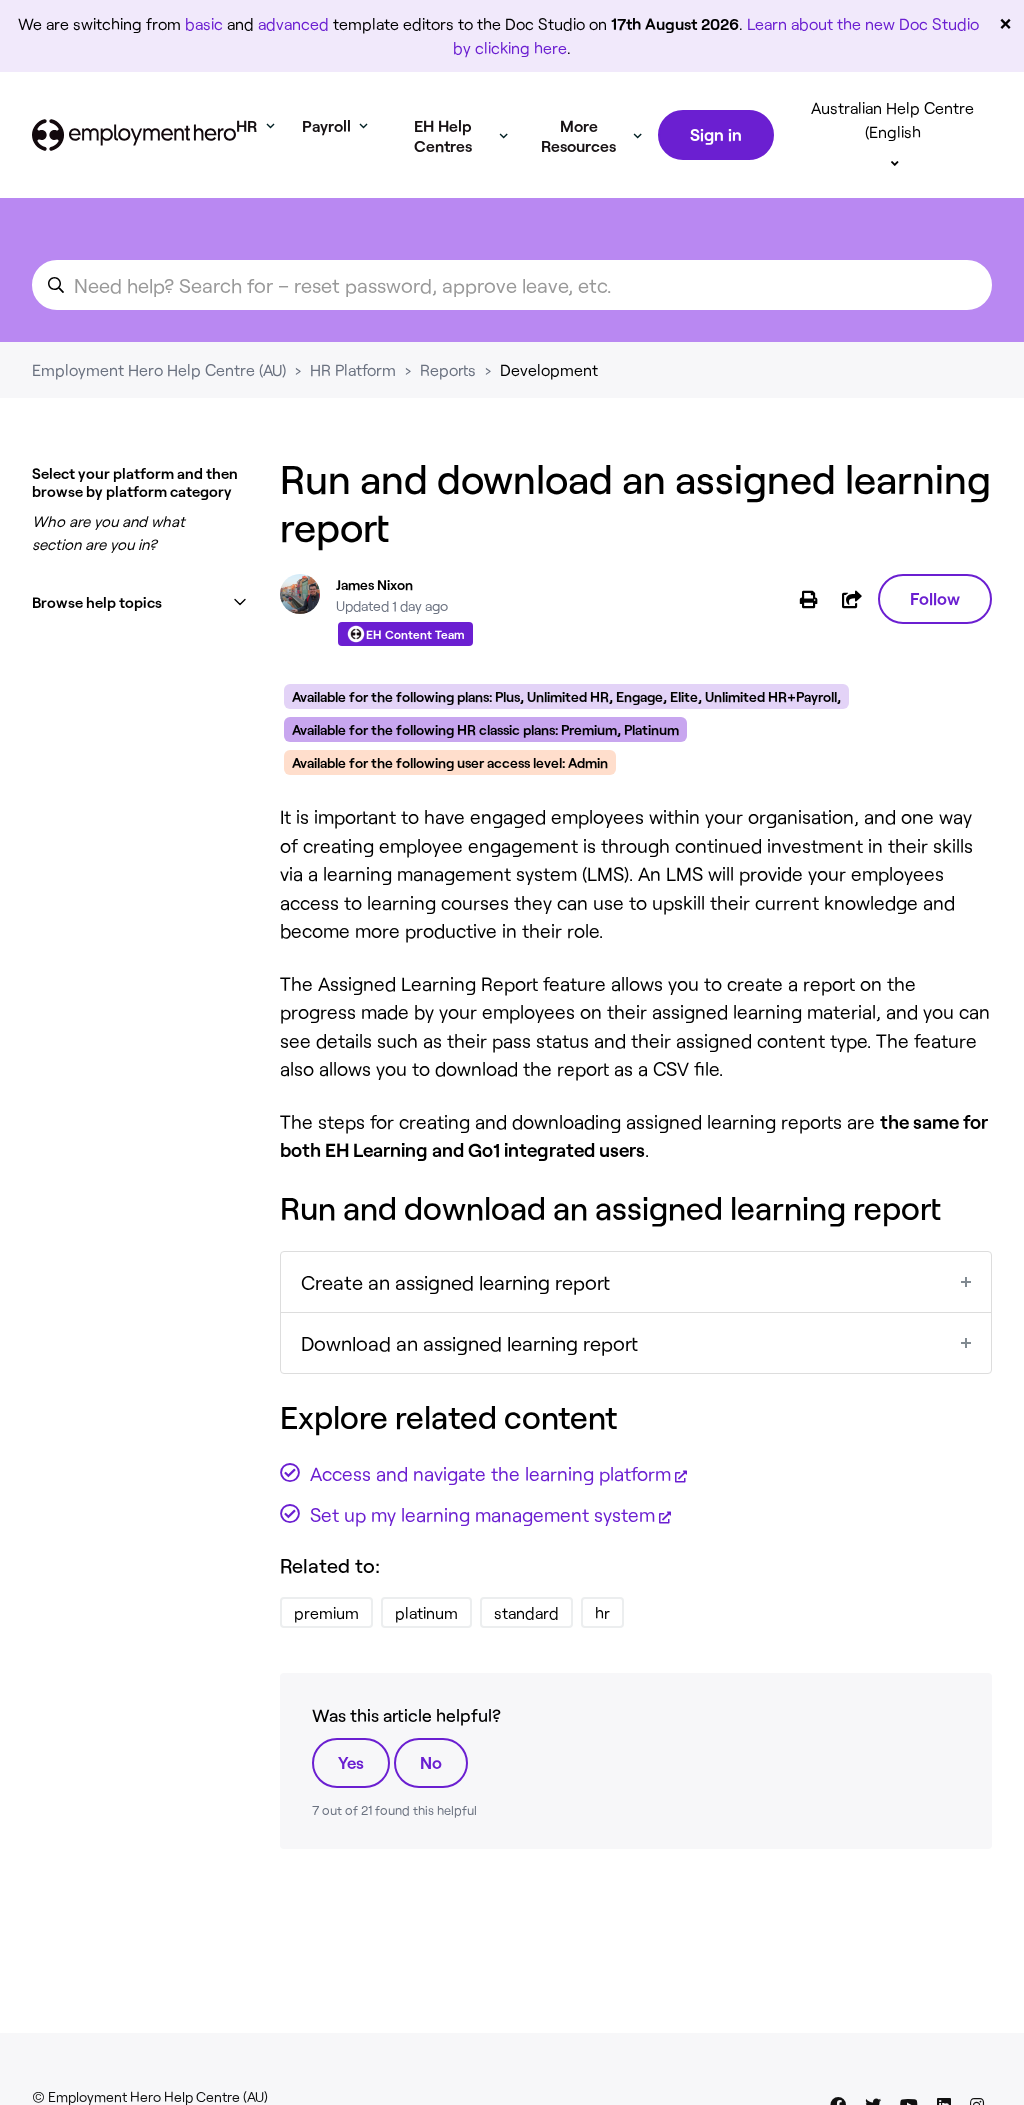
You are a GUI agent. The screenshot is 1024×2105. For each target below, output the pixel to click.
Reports (448, 369)
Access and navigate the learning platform (490, 1473)
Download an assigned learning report (469, 1343)
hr (602, 1612)
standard (526, 1612)
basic (204, 23)
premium (326, 1612)
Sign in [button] (716, 134)
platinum (426, 1612)
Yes (351, 1762)
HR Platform (353, 369)
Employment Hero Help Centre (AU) (159, 369)
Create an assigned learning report (455, 1282)
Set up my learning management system (482, 1514)
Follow (935, 598)
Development (549, 369)
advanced (293, 23)
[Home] (134, 135)
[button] (140, 602)
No (431, 1762)
